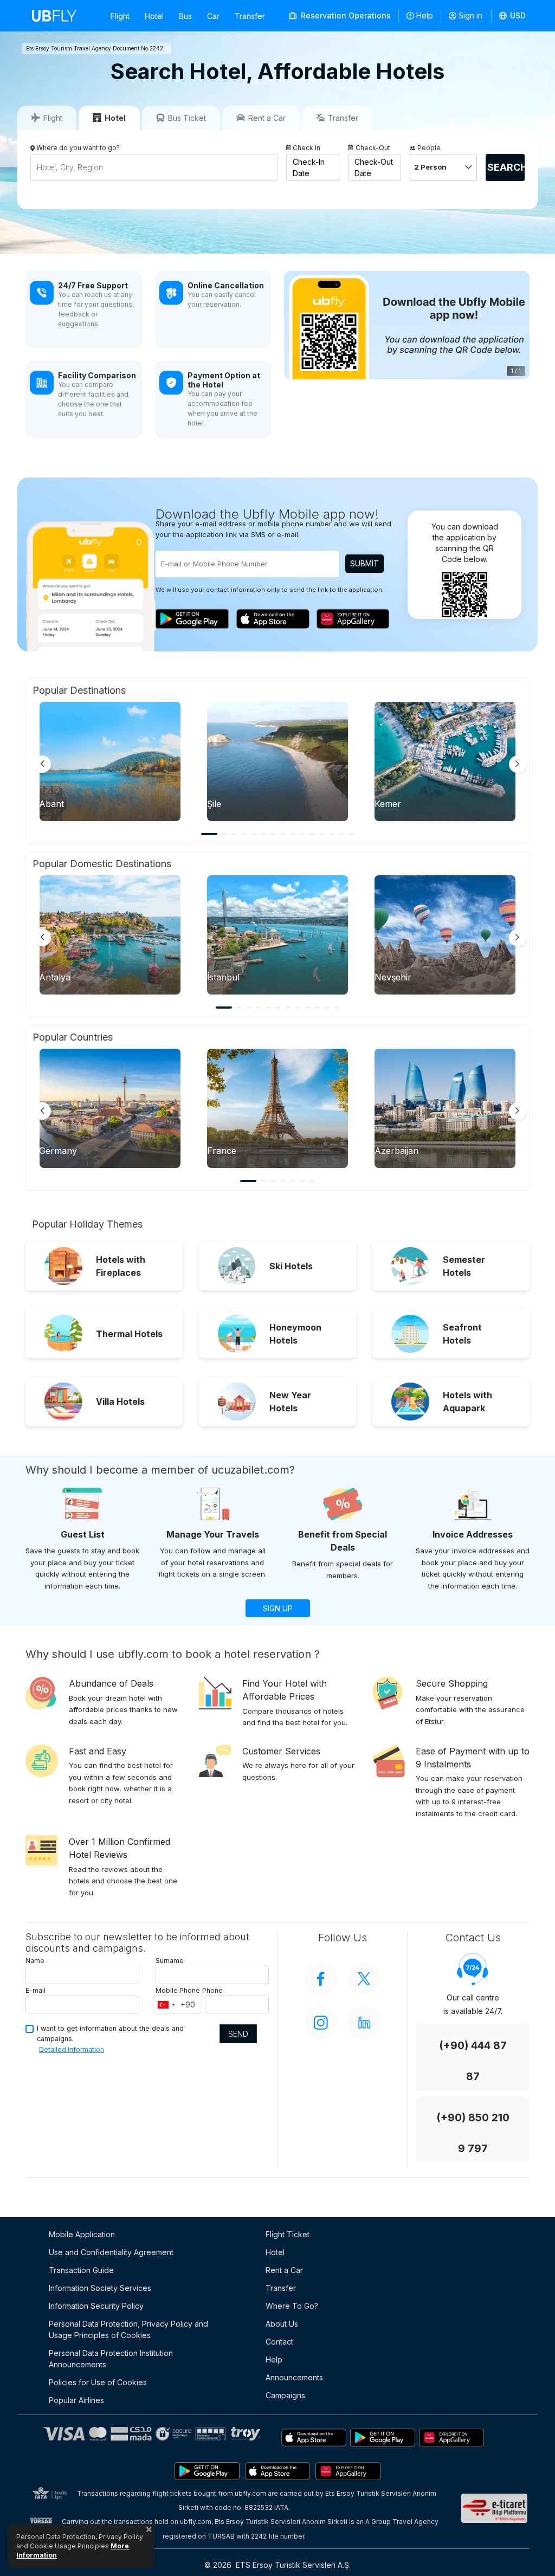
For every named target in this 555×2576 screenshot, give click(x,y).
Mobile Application (82, 2234)
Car (213, 16)
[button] (513, 16)
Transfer (250, 16)
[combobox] (166, 2005)
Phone (212, 1990)
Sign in (470, 15)
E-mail (36, 1990)
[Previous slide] (42, 764)
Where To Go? (292, 2306)
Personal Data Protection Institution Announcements (111, 2359)
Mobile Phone (178, 1990)
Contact (279, 2342)
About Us (282, 2324)
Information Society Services (100, 2288)
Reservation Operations (345, 15)
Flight (120, 16)
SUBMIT (364, 563)
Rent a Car (284, 2270)
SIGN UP (278, 1608)
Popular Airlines (76, 2400)
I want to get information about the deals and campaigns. (110, 2033)
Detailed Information (72, 2049)
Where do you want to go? (78, 148)
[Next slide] (518, 764)
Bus (185, 16)
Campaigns (285, 2395)
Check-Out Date (374, 167)
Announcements (294, 2377)
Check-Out (373, 148)
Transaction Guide (81, 2270)
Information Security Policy (96, 2306)
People (429, 148)
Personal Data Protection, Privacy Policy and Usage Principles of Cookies (128, 2329)
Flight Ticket (288, 2234)
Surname (170, 1961)
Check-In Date (309, 167)
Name (35, 1961)
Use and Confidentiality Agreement (111, 2252)
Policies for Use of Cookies (98, 2382)
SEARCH (506, 167)
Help (425, 15)
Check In (306, 148)
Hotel (154, 16)
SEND (238, 2034)
